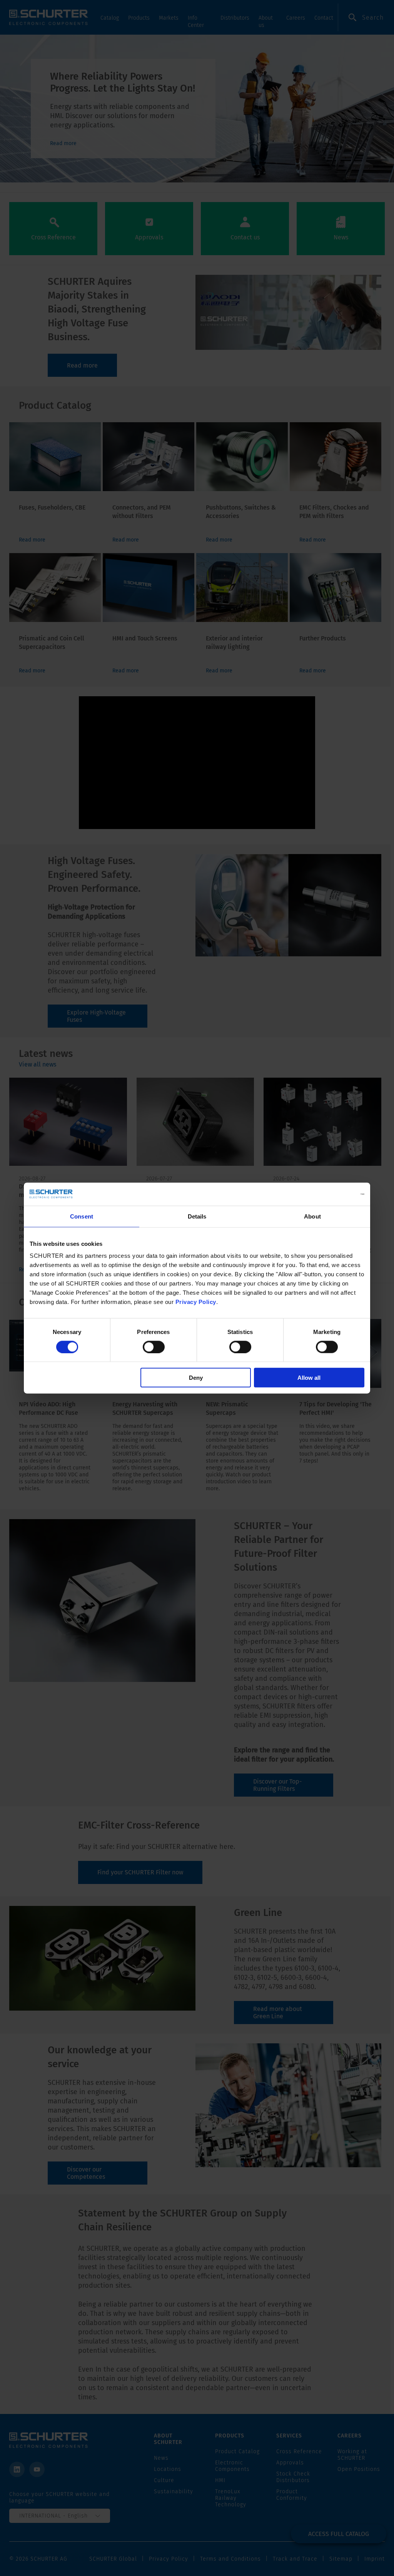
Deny (196, 1378)
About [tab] (312, 1216)
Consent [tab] (82, 1216)
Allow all (309, 1378)
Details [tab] (197, 1216)
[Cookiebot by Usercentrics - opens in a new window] (331, 1194)
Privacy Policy (196, 1302)
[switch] (154, 1347)
